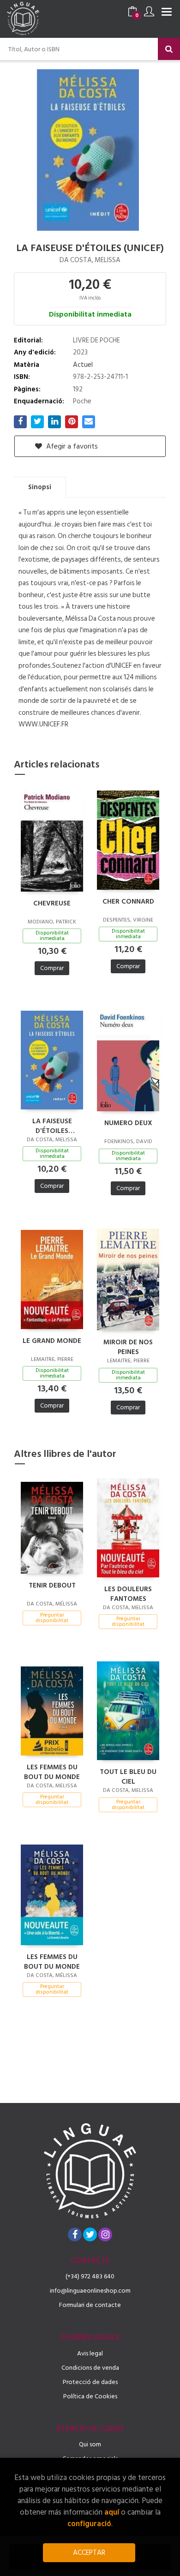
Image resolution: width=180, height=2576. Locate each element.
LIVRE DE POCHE (96, 340)
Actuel (83, 365)
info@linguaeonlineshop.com (90, 2291)
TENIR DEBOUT (52, 1586)
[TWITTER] (90, 2235)
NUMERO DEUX (128, 1123)
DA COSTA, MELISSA (90, 260)
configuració (89, 2524)
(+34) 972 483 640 (90, 2276)
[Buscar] (169, 49)
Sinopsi (40, 487)
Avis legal (90, 2353)
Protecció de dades (90, 2382)
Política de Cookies (90, 2396)
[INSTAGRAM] (105, 2235)
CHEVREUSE (52, 904)
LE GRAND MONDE (52, 1341)
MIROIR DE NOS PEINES (128, 1347)
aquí (112, 2512)
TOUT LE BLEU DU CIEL (128, 1776)
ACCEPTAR (89, 2553)
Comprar (52, 968)
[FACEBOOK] (75, 2235)
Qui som (90, 2444)
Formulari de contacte (90, 2305)
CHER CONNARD (128, 902)
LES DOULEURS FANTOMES (128, 1594)
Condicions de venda (90, 2368)
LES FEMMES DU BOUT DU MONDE (52, 1772)
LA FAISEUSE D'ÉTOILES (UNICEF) (52, 1126)
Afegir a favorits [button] (71, 446)
